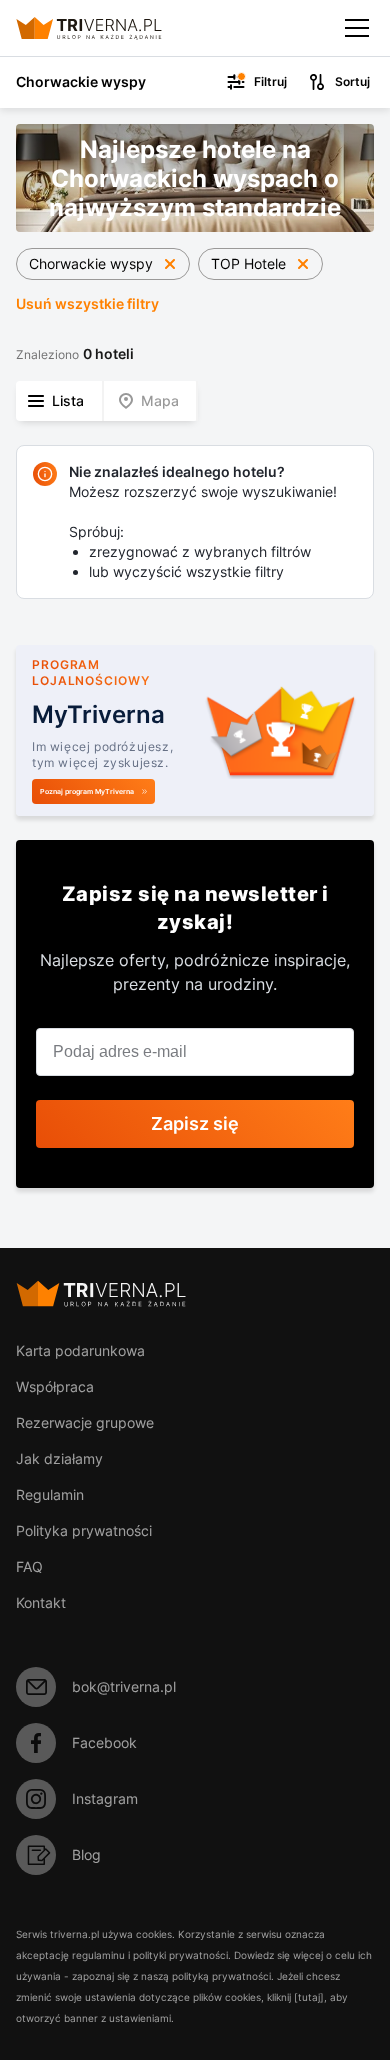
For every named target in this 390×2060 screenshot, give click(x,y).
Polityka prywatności (84, 1530)
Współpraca (55, 1386)
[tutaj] (309, 1997)
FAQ (29, 1566)
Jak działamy (59, 1458)
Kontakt (41, 1602)
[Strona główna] (105, 28)
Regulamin (50, 1494)
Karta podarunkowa (80, 1350)
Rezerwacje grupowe (85, 1422)
